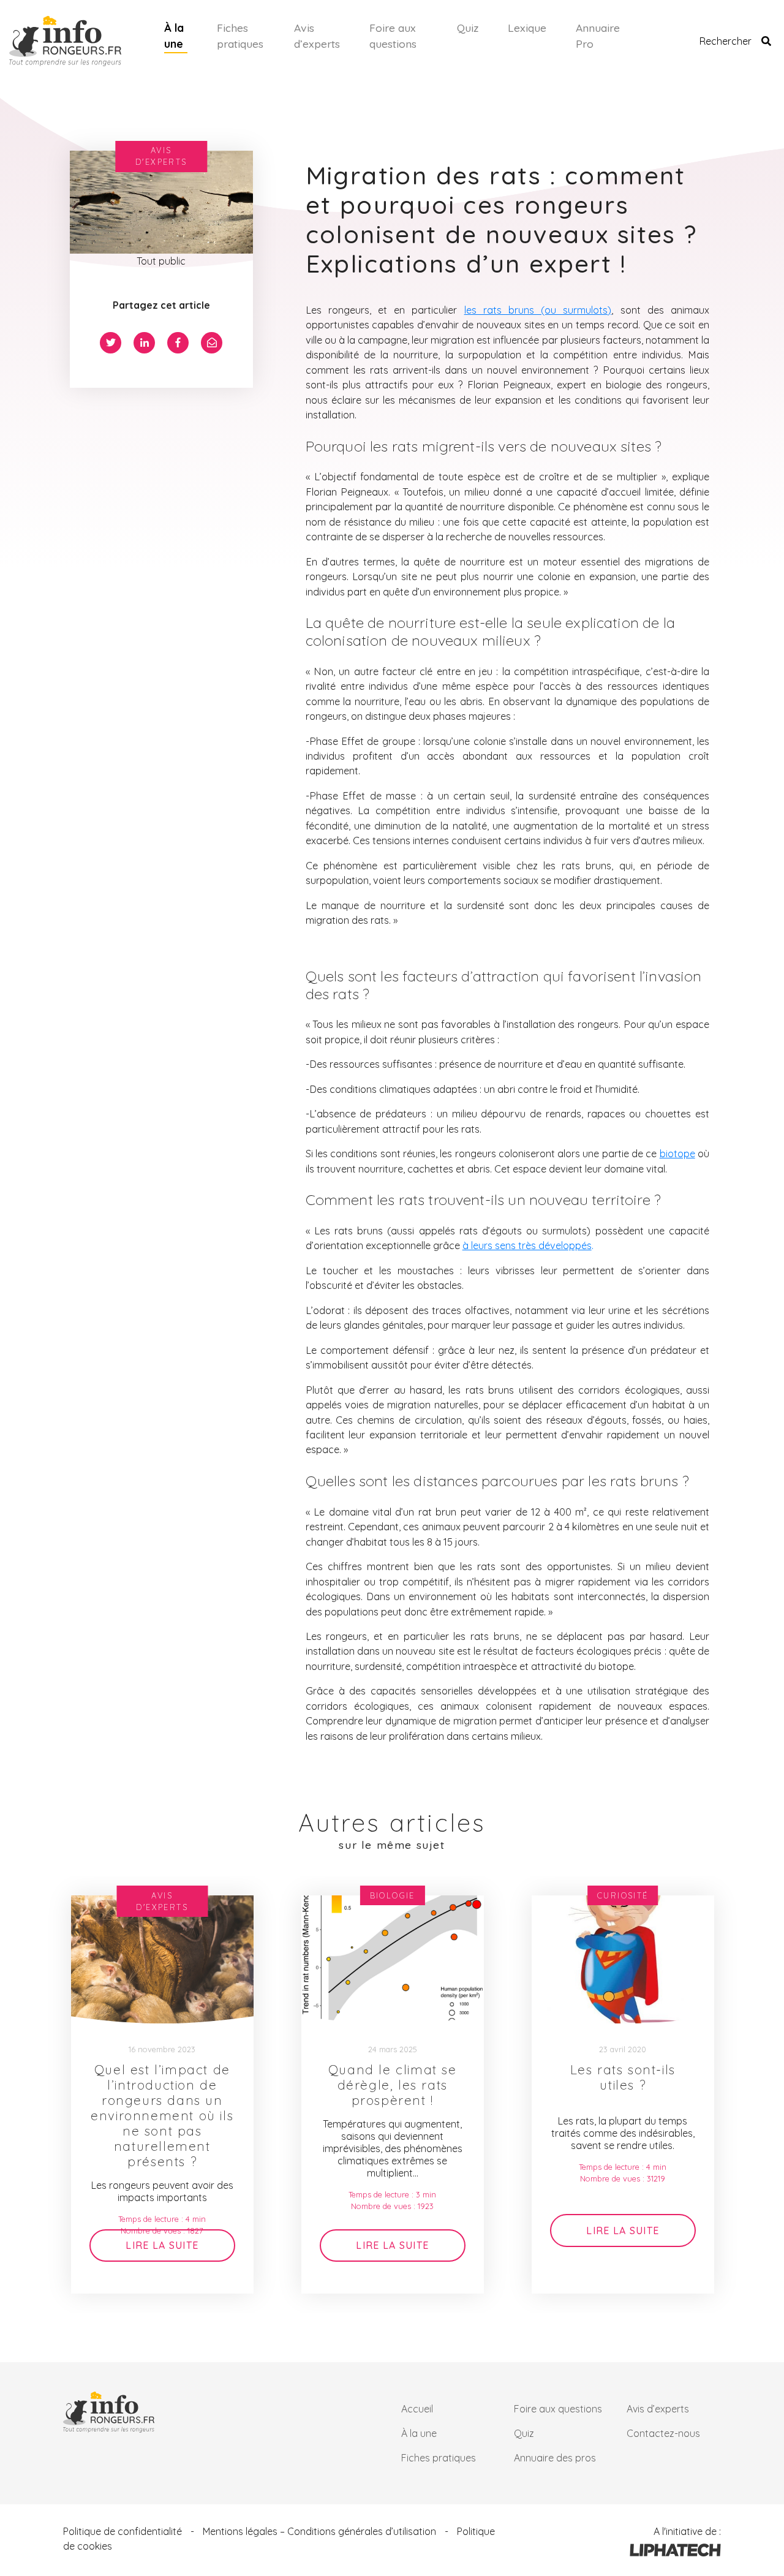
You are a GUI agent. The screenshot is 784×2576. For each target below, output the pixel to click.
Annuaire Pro (598, 36)
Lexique (527, 28)
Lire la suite (162, 2245)
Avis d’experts (317, 36)
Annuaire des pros (555, 2458)
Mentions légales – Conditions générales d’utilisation (319, 2531)
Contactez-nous (663, 2433)
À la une (174, 36)
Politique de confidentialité (123, 2531)
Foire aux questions (393, 36)
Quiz (468, 28)
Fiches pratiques (240, 36)
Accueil (417, 2409)
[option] (162, 2094)
